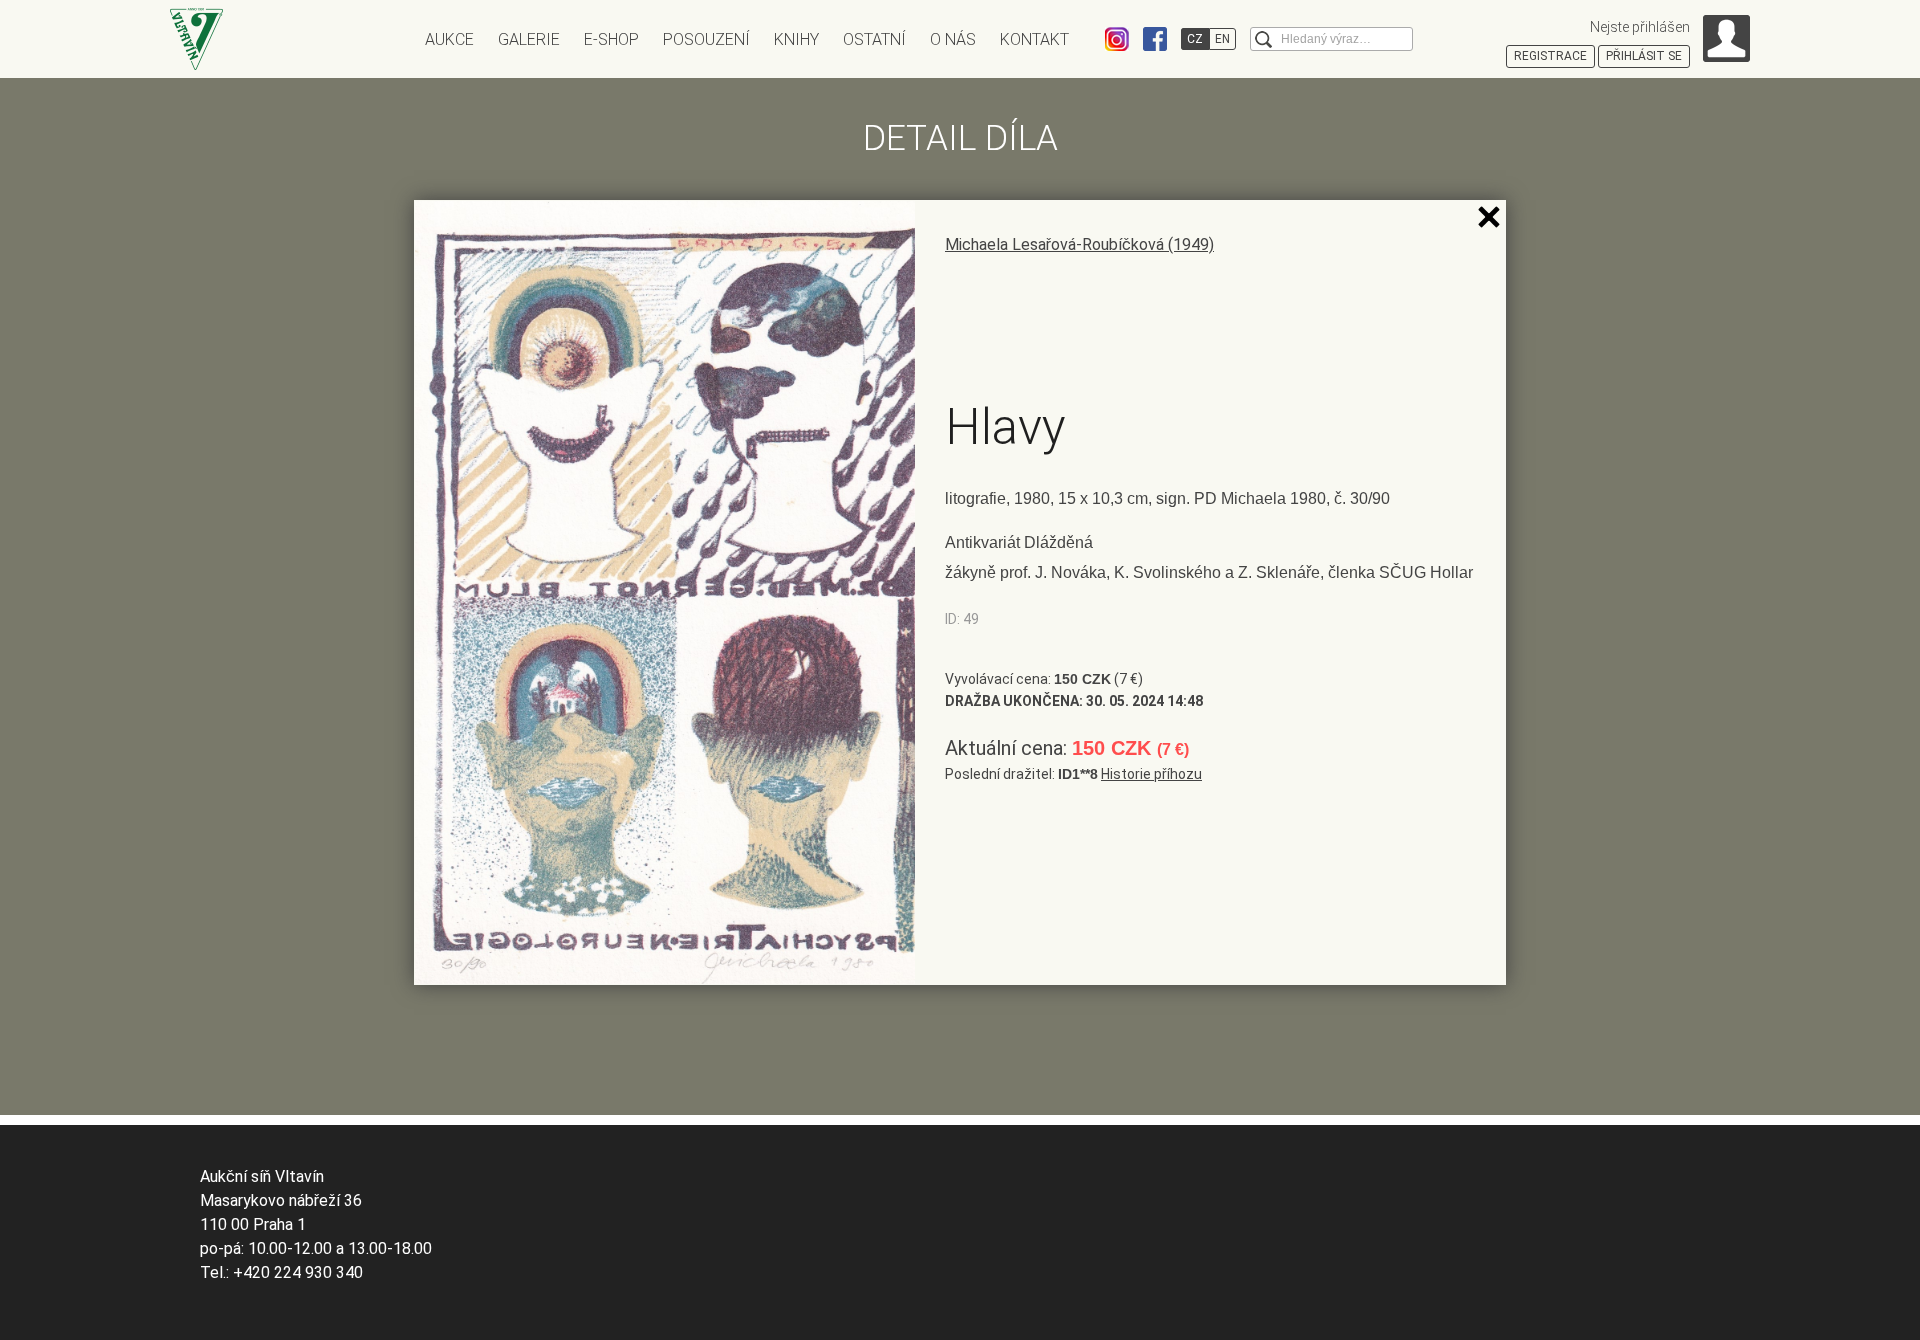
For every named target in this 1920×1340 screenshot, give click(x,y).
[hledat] (1263, 39)
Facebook (1155, 39)
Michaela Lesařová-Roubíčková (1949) (1079, 244)
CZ (1195, 39)
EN (1222, 39)
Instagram (1117, 39)
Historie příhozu (1151, 774)
